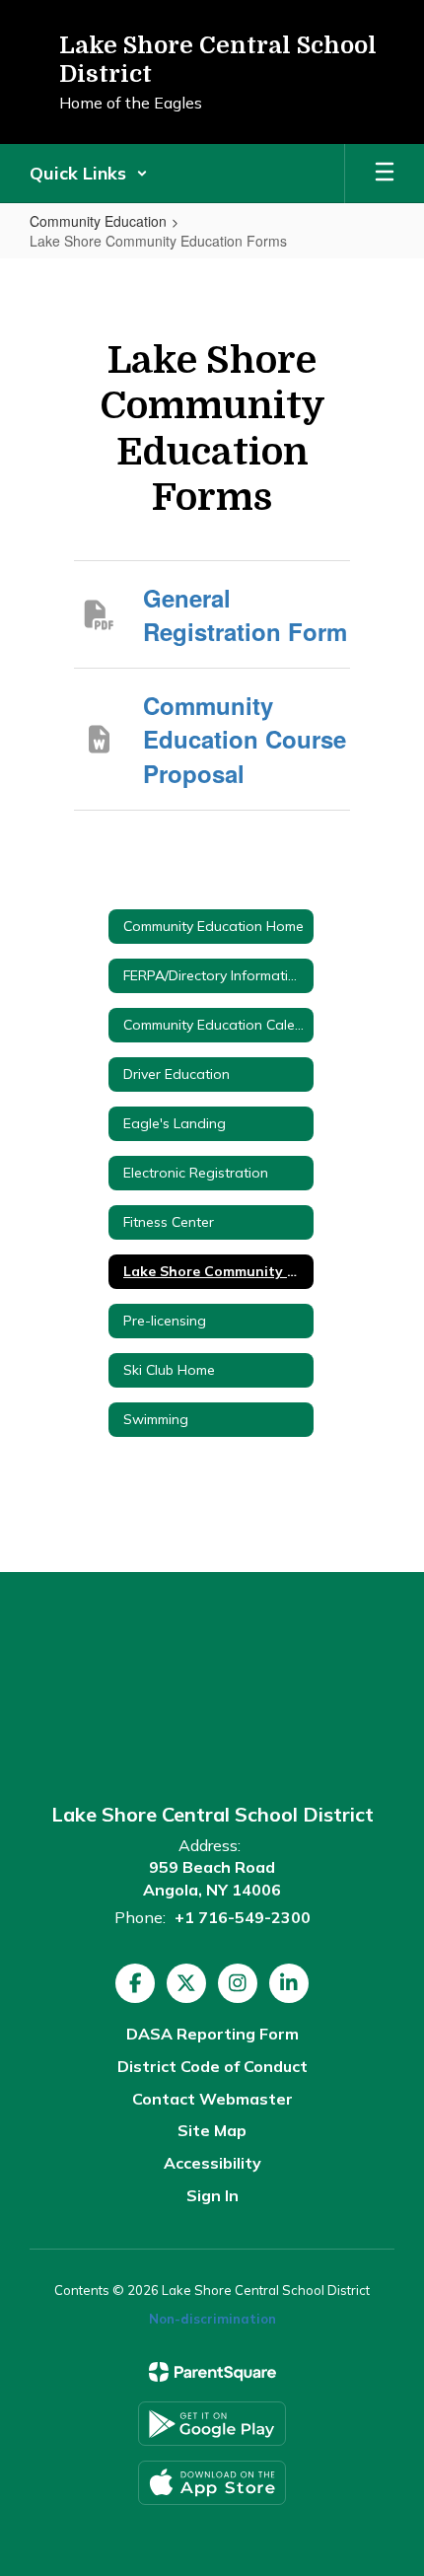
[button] (89, 174)
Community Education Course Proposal (245, 739)
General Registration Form (245, 614)
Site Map (212, 2130)
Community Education (98, 221)
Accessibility (212, 2163)
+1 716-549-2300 (243, 1917)
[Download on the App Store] (212, 2483)
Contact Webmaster (212, 2099)
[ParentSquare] (212, 2372)
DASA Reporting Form (212, 2034)
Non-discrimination (212, 2319)
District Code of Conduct (212, 2066)
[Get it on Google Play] (212, 2424)
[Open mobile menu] (385, 174)
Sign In (212, 2195)
